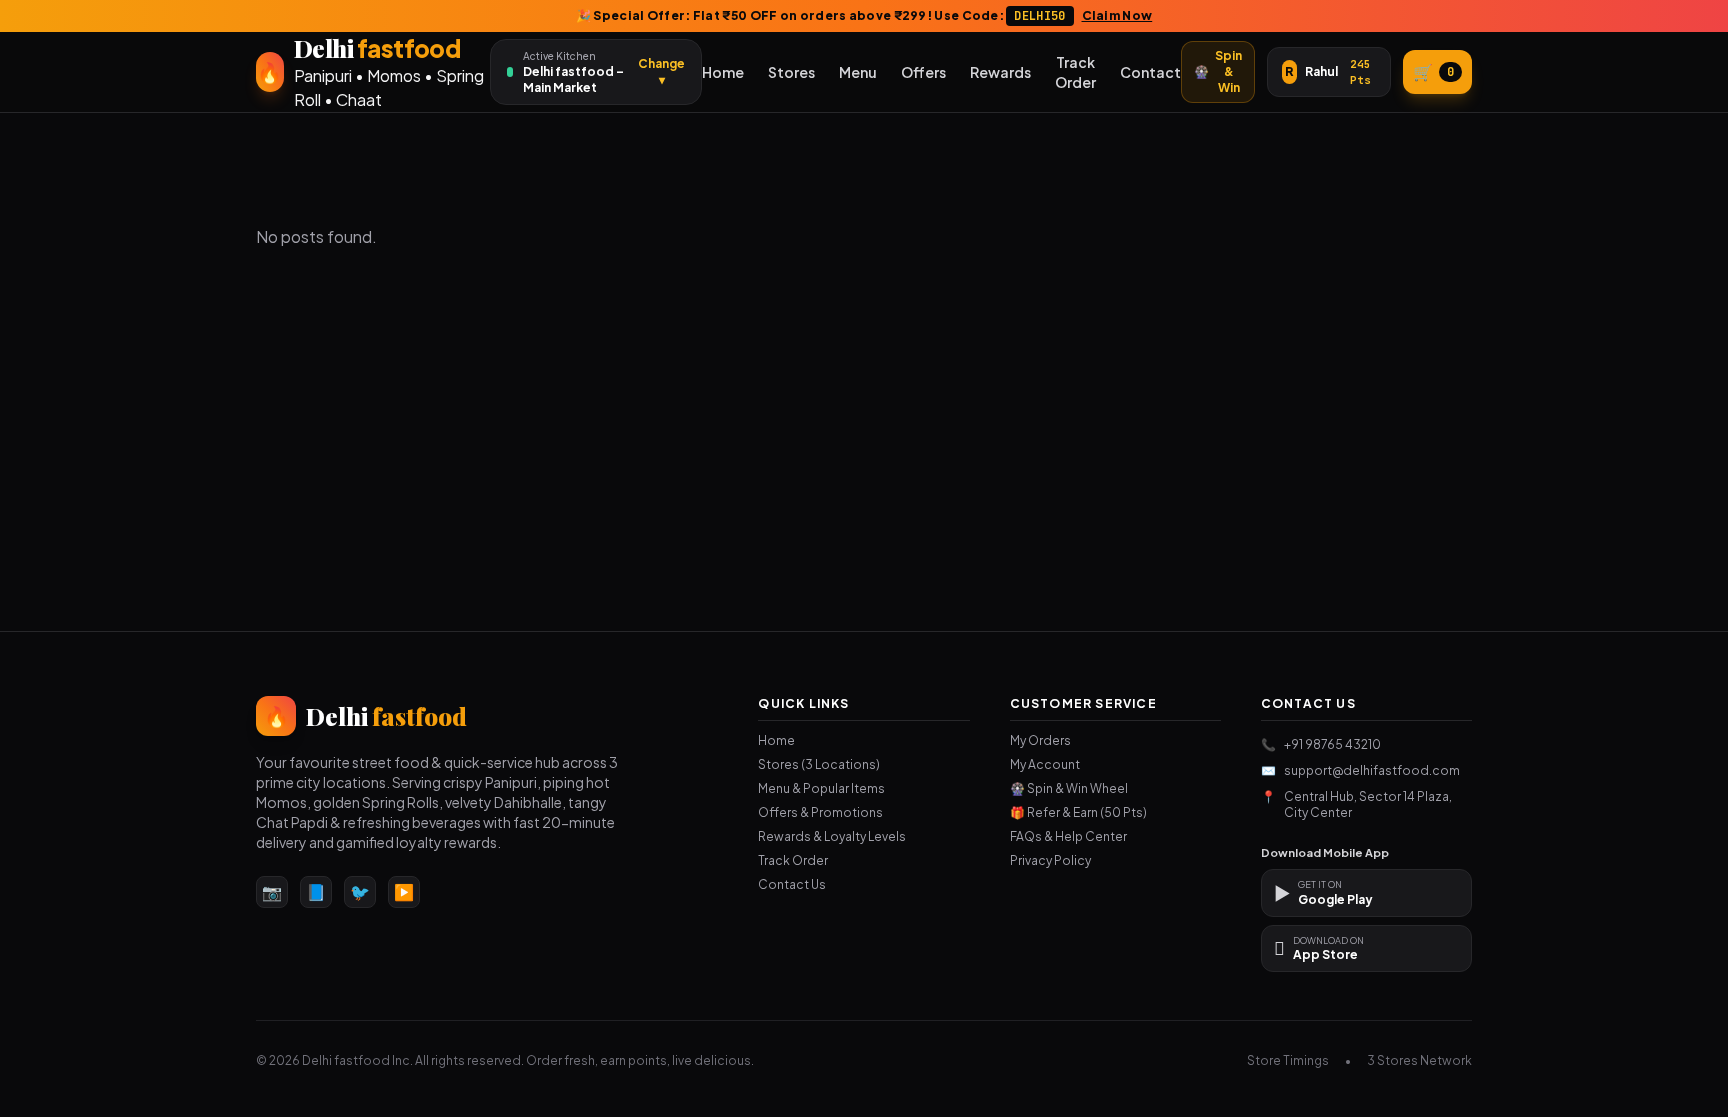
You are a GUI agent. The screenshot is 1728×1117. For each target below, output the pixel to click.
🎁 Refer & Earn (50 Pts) (1078, 812)
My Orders (1040, 740)
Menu (858, 72)
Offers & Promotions (820, 812)
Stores (791, 72)
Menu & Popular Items (821, 788)
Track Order (1075, 72)
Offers (923, 72)
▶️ (404, 891)
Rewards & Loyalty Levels (832, 836)
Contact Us (792, 884)
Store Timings (1288, 1060)
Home (723, 72)
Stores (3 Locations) (819, 764)
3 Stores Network (1419, 1060)
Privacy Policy (1050, 860)
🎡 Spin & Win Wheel (1069, 788)
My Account (1045, 764)
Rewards (1000, 72)
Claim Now (1117, 15)
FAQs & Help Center (1068, 836)
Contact (1150, 72)
